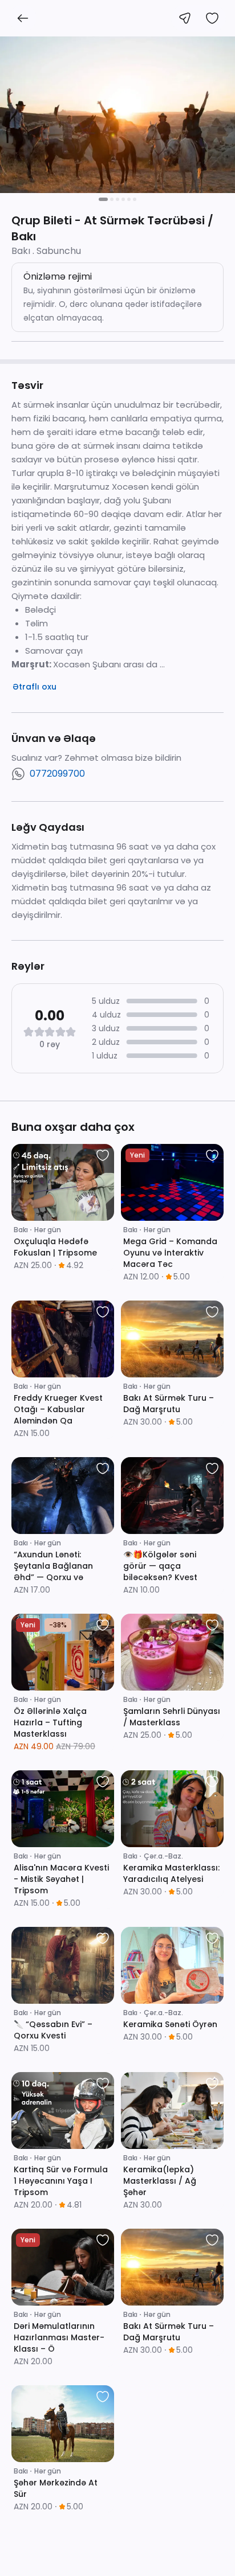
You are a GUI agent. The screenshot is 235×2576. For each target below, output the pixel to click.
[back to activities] (23, 18)
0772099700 (57, 774)
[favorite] (103, 1155)
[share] (185, 18)
